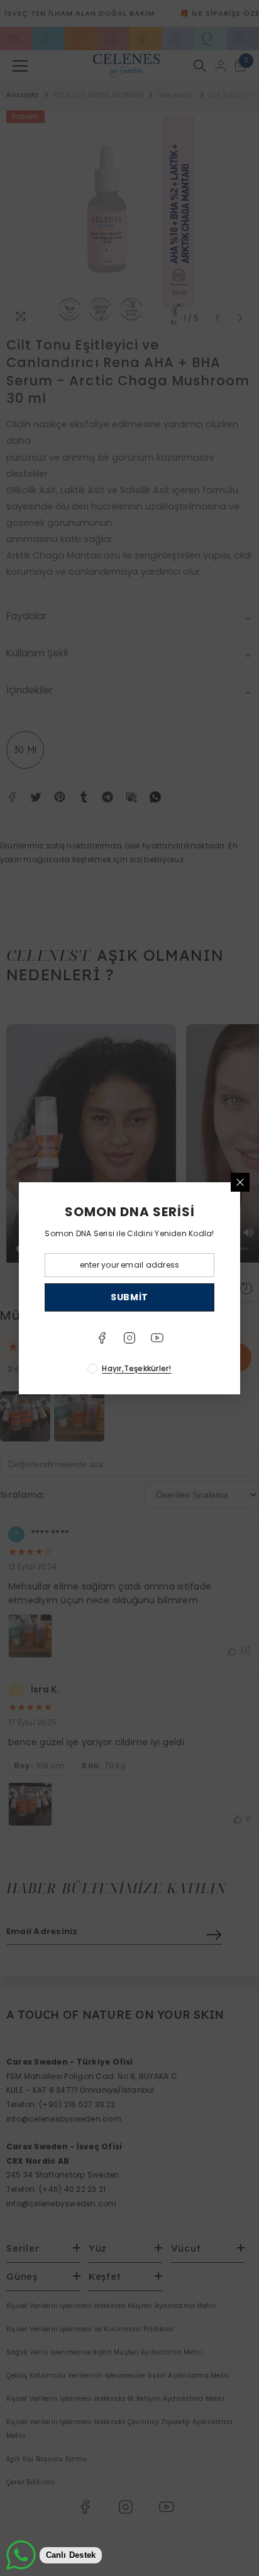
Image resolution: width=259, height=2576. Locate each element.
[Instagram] (129, 1338)
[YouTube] (157, 1338)
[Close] (240, 1182)
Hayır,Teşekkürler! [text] (136, 1368)
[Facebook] (102, 1338)
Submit (129, 1297)
